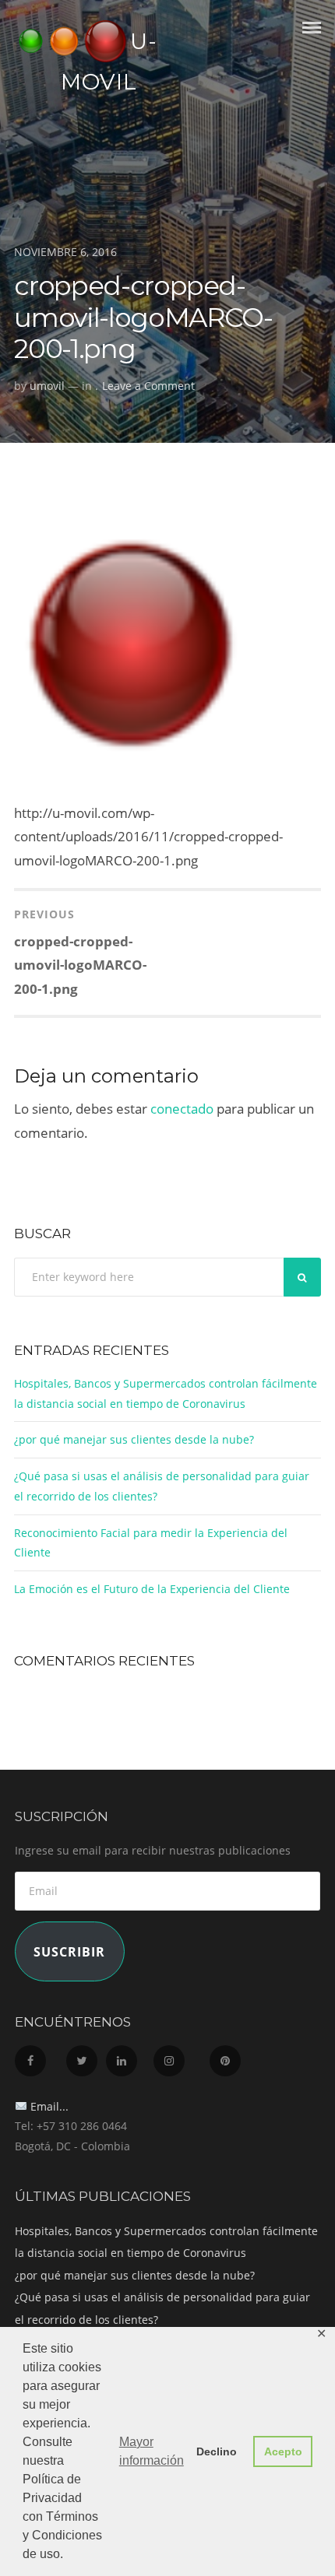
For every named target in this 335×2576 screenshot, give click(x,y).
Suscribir (69, 1952)
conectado (182, 1109)
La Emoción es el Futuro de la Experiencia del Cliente (152, 1589)
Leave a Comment (148, 386)
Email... (48, 2106)
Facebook (39, 2057)
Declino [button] (217, 2451)
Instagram (180, 2057)
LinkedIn (128, 2057)
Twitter (85, 2057)
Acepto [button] (283, 2451)
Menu (312, 41)
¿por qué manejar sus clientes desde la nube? (134, 1439)
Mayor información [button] (152, 2451)
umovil (47, 386)
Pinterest (233, 2057)
